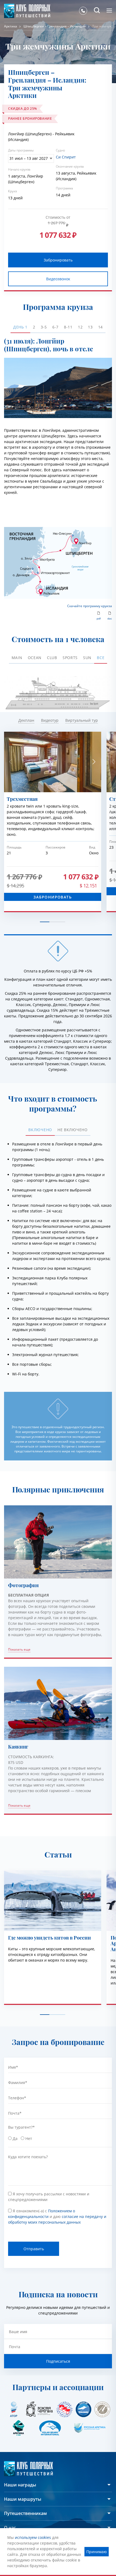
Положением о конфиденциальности (54, 1325)
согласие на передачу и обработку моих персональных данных (60, 1333)
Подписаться (85, 1309)
